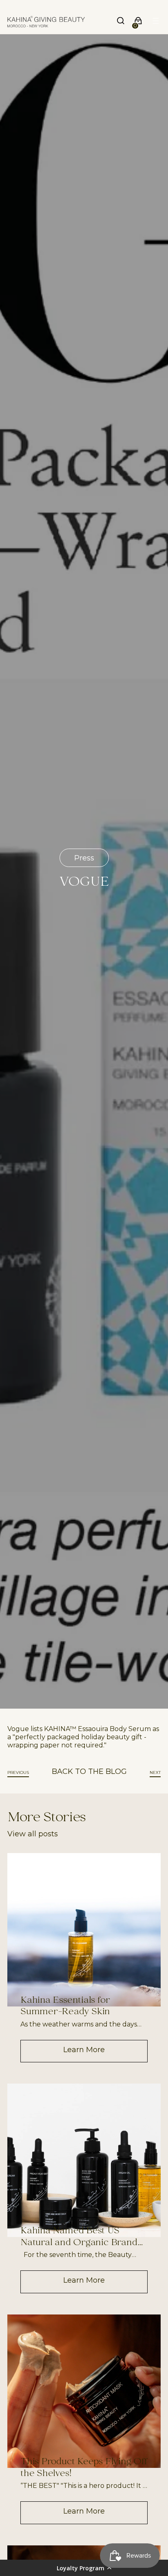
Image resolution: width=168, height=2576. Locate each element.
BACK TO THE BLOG (89, 1771)
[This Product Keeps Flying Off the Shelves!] (84, 2391)
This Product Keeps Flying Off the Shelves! (84, 2468)
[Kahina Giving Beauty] (46, 22)
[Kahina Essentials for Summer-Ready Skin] (84, 1930)
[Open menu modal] (156, 22)
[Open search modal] (121, 22)
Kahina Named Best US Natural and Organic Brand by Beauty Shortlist (79, 2237)
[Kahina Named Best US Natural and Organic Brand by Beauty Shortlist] (84, 2160)
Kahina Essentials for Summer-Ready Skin (65, 2007)
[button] (84, 2568)
